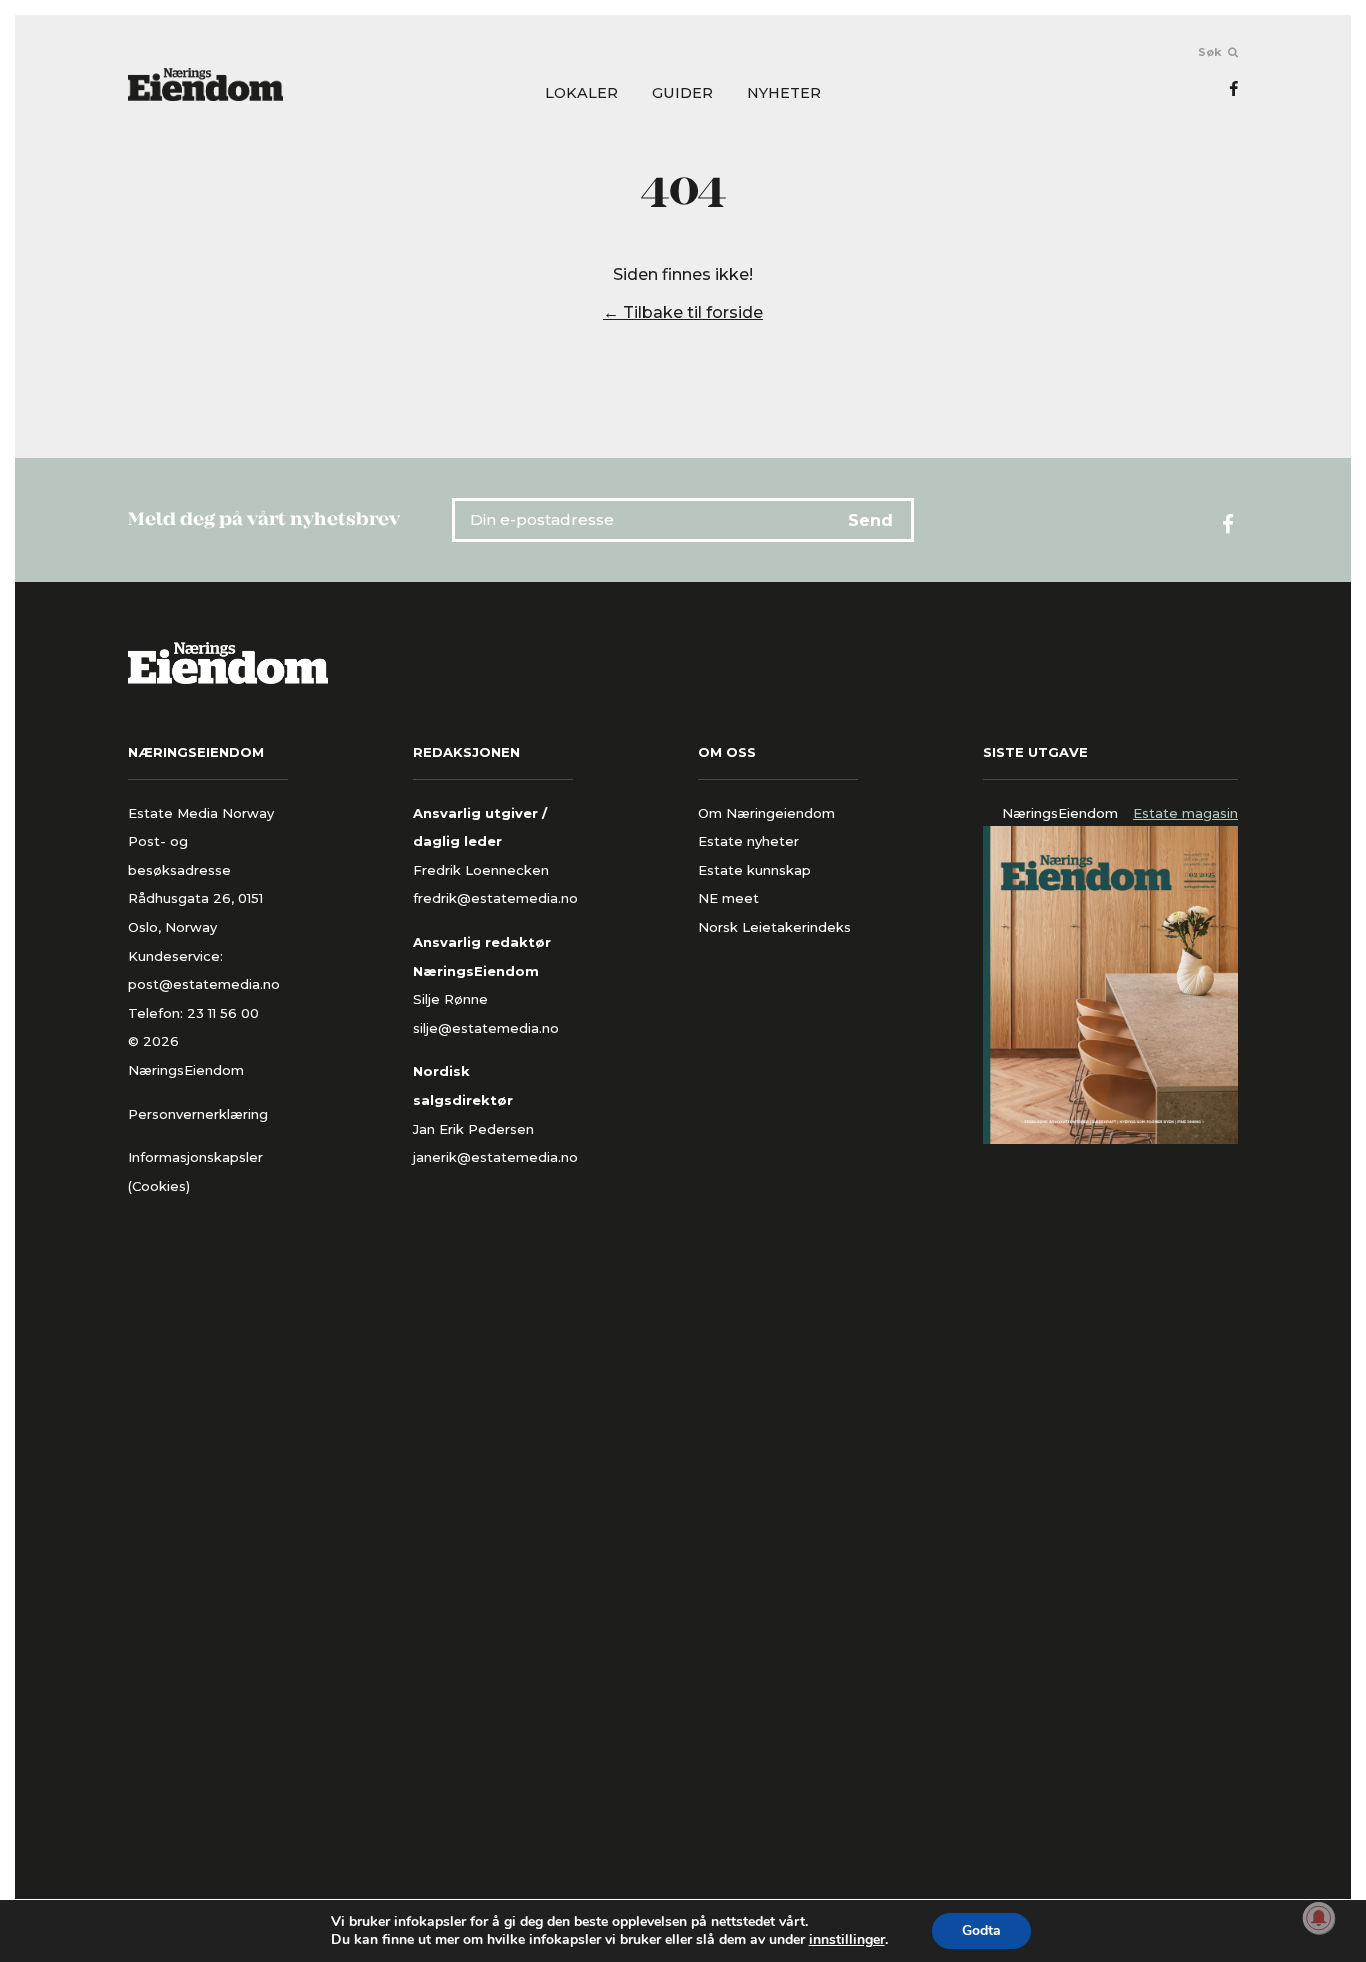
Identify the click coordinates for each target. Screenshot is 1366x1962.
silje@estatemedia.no (486, 1028)
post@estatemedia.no (204, 984)
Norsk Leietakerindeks (774, 927)
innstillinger (847, 1940)
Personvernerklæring (198, 1114)
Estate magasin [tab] (1185, 813)
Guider (682, 93)
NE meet (728, 898)
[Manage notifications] (1319, 1918)
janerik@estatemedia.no (495, 1157)
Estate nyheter (748, 841)
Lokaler (581, 93)
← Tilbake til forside (683, 312)
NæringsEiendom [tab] (1060, 813)
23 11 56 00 (225, 1013)
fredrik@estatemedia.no (495, 898)
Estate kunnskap (754, 870)
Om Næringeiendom (766, 813)
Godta (981, 1930)
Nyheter (784, 93)
